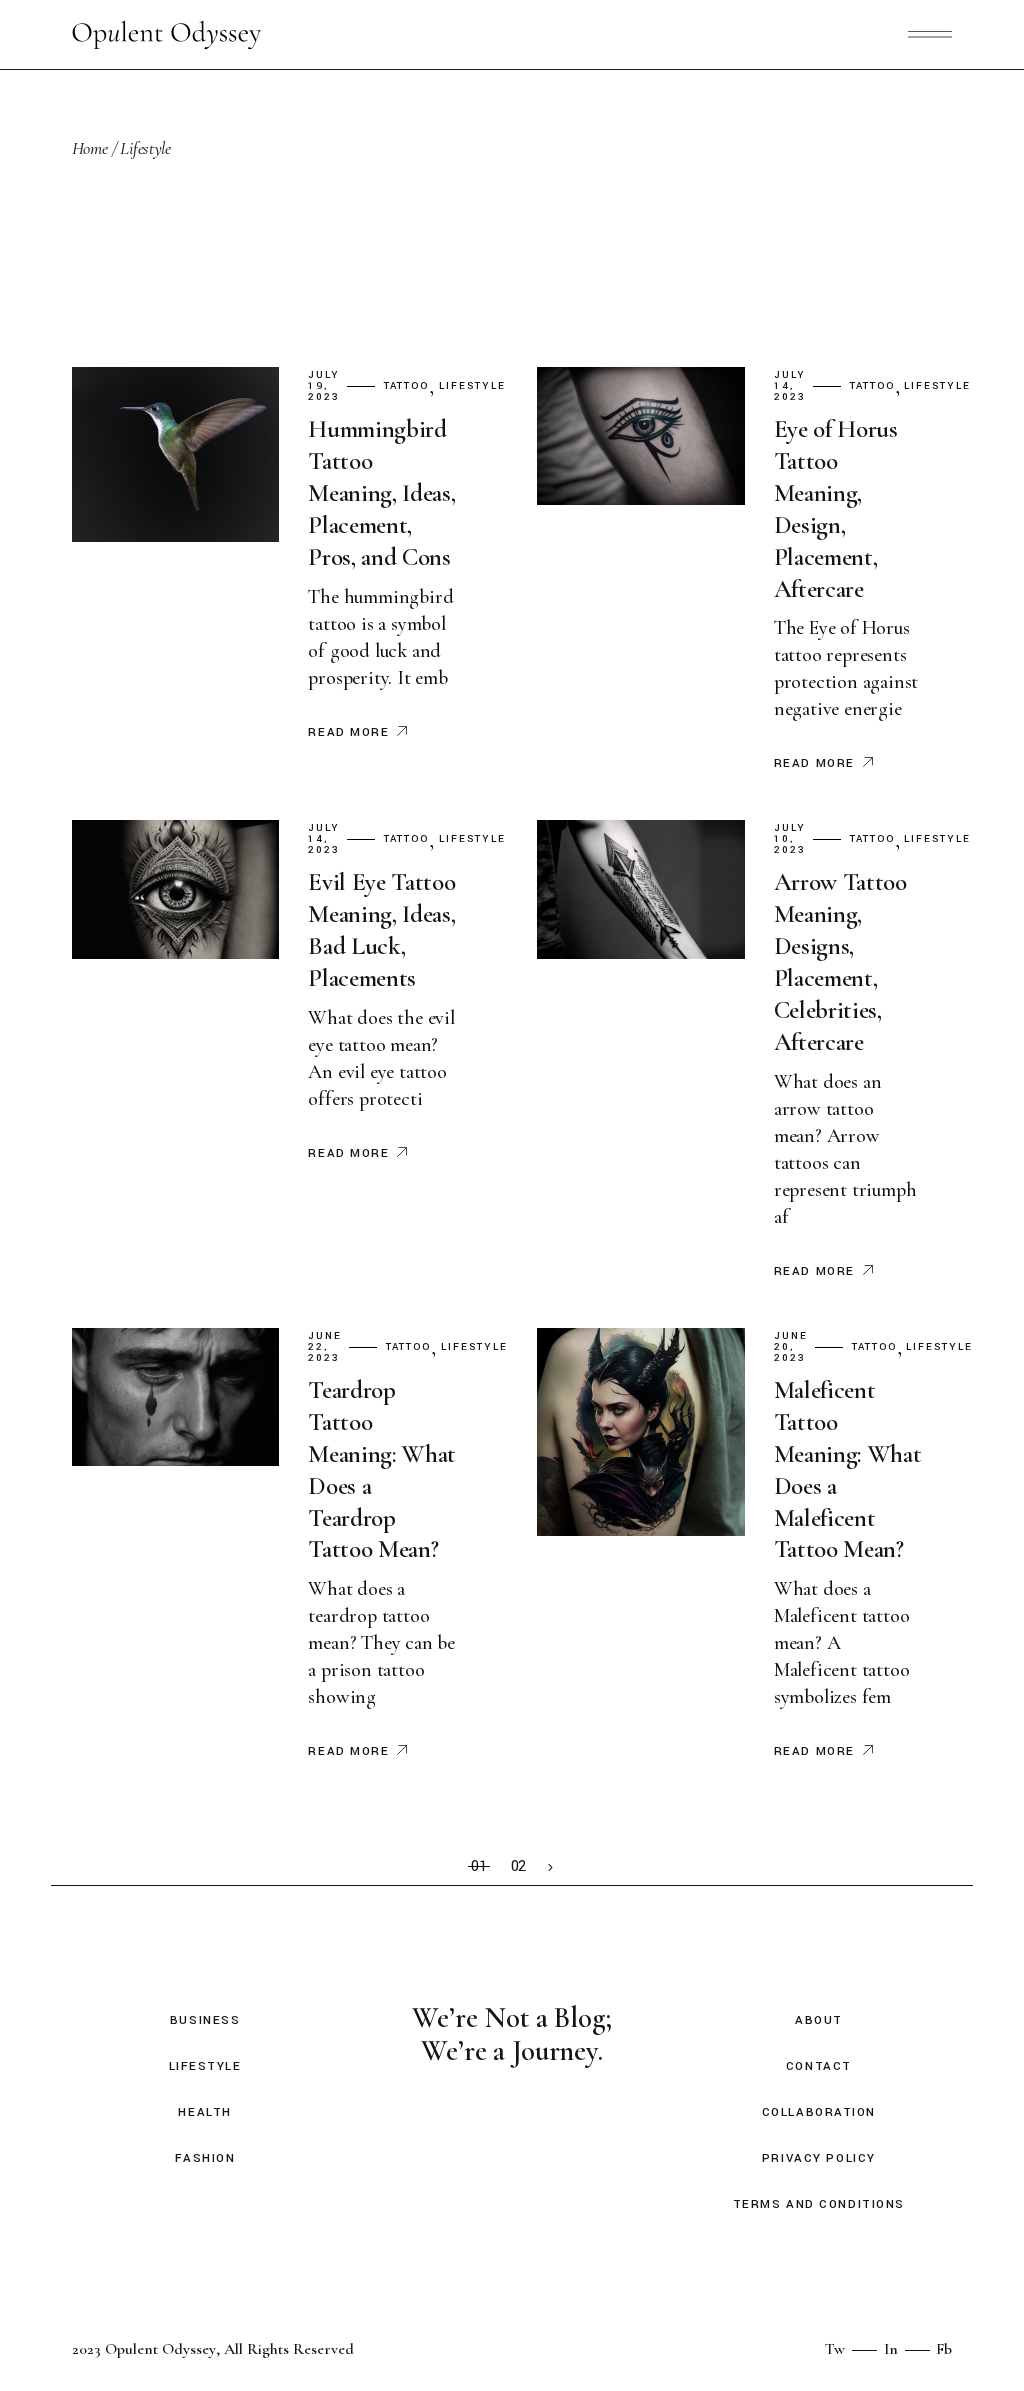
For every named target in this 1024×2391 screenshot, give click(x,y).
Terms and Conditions (819, 2204)
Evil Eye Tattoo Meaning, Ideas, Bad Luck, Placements (381, 930)
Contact (819, 2066)
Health (204, 2112)
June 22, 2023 (325, 1347)
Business (205, 2020)
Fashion (205, 2158)
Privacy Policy (819, 2158)
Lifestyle (472, 386)
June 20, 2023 (791, 1347)
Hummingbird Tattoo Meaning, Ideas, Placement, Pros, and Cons (381, 493)
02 (519, 1867)
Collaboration (819, 2112)
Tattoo (406, 386)
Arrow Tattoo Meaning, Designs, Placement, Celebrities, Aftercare (840, 962)
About (819, 2020)
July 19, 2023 (324, 386)
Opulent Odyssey (160, 2349)
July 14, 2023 (790, 386)
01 (479, 1867)
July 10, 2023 (790, 839)
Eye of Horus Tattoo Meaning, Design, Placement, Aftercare (836, 509)
